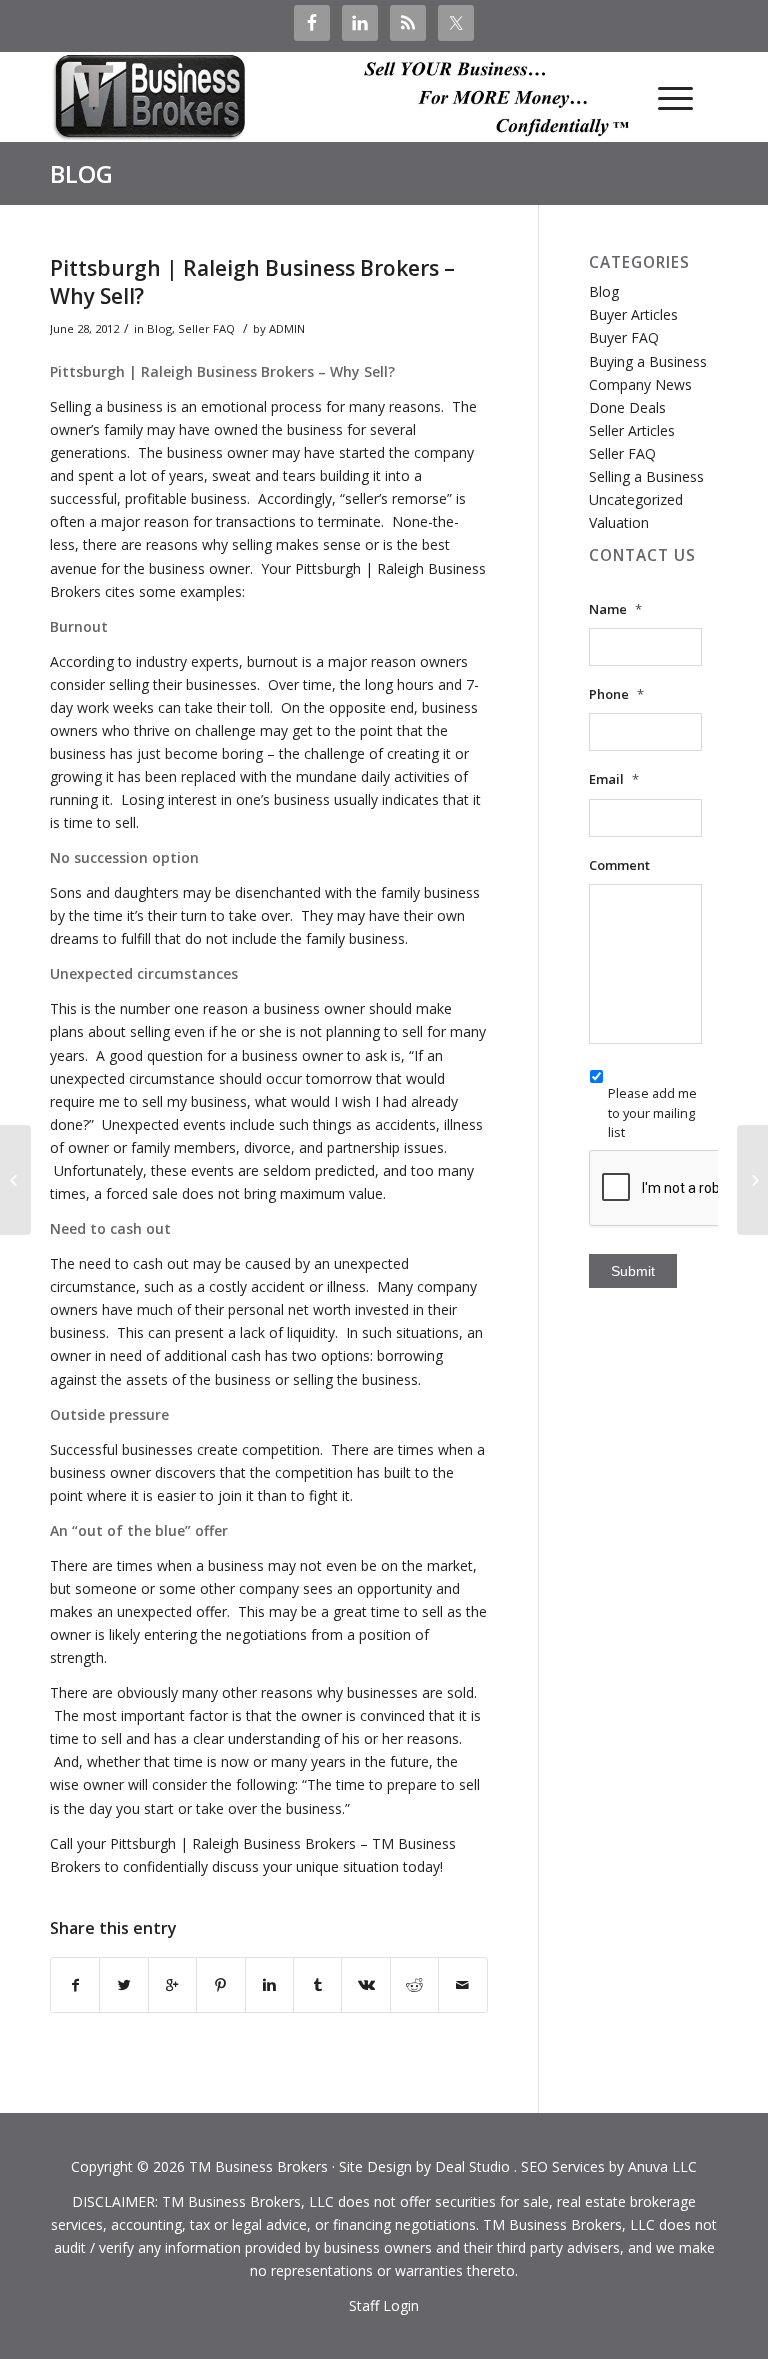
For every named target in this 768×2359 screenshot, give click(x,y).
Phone (616, 694)
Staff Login (384, 2305)
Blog (81, 173)
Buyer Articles (633, 314)
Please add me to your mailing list (652, 1112)
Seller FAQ (206, 328)
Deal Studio (472, 2166)
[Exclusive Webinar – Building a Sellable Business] (15, 1180)
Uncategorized (636, 499)
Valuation (619, 522)
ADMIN (287, 328)
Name (615, 609)
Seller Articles (632, 430)
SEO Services (563, 2166)
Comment (619, 865)
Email (614, 779)
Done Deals (627, 407)
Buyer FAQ (624, 337)
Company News (640, 384)
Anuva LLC (662, 2166)
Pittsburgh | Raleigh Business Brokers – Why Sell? (252, 281)
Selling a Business (646, 476)
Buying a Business (648, 361)
